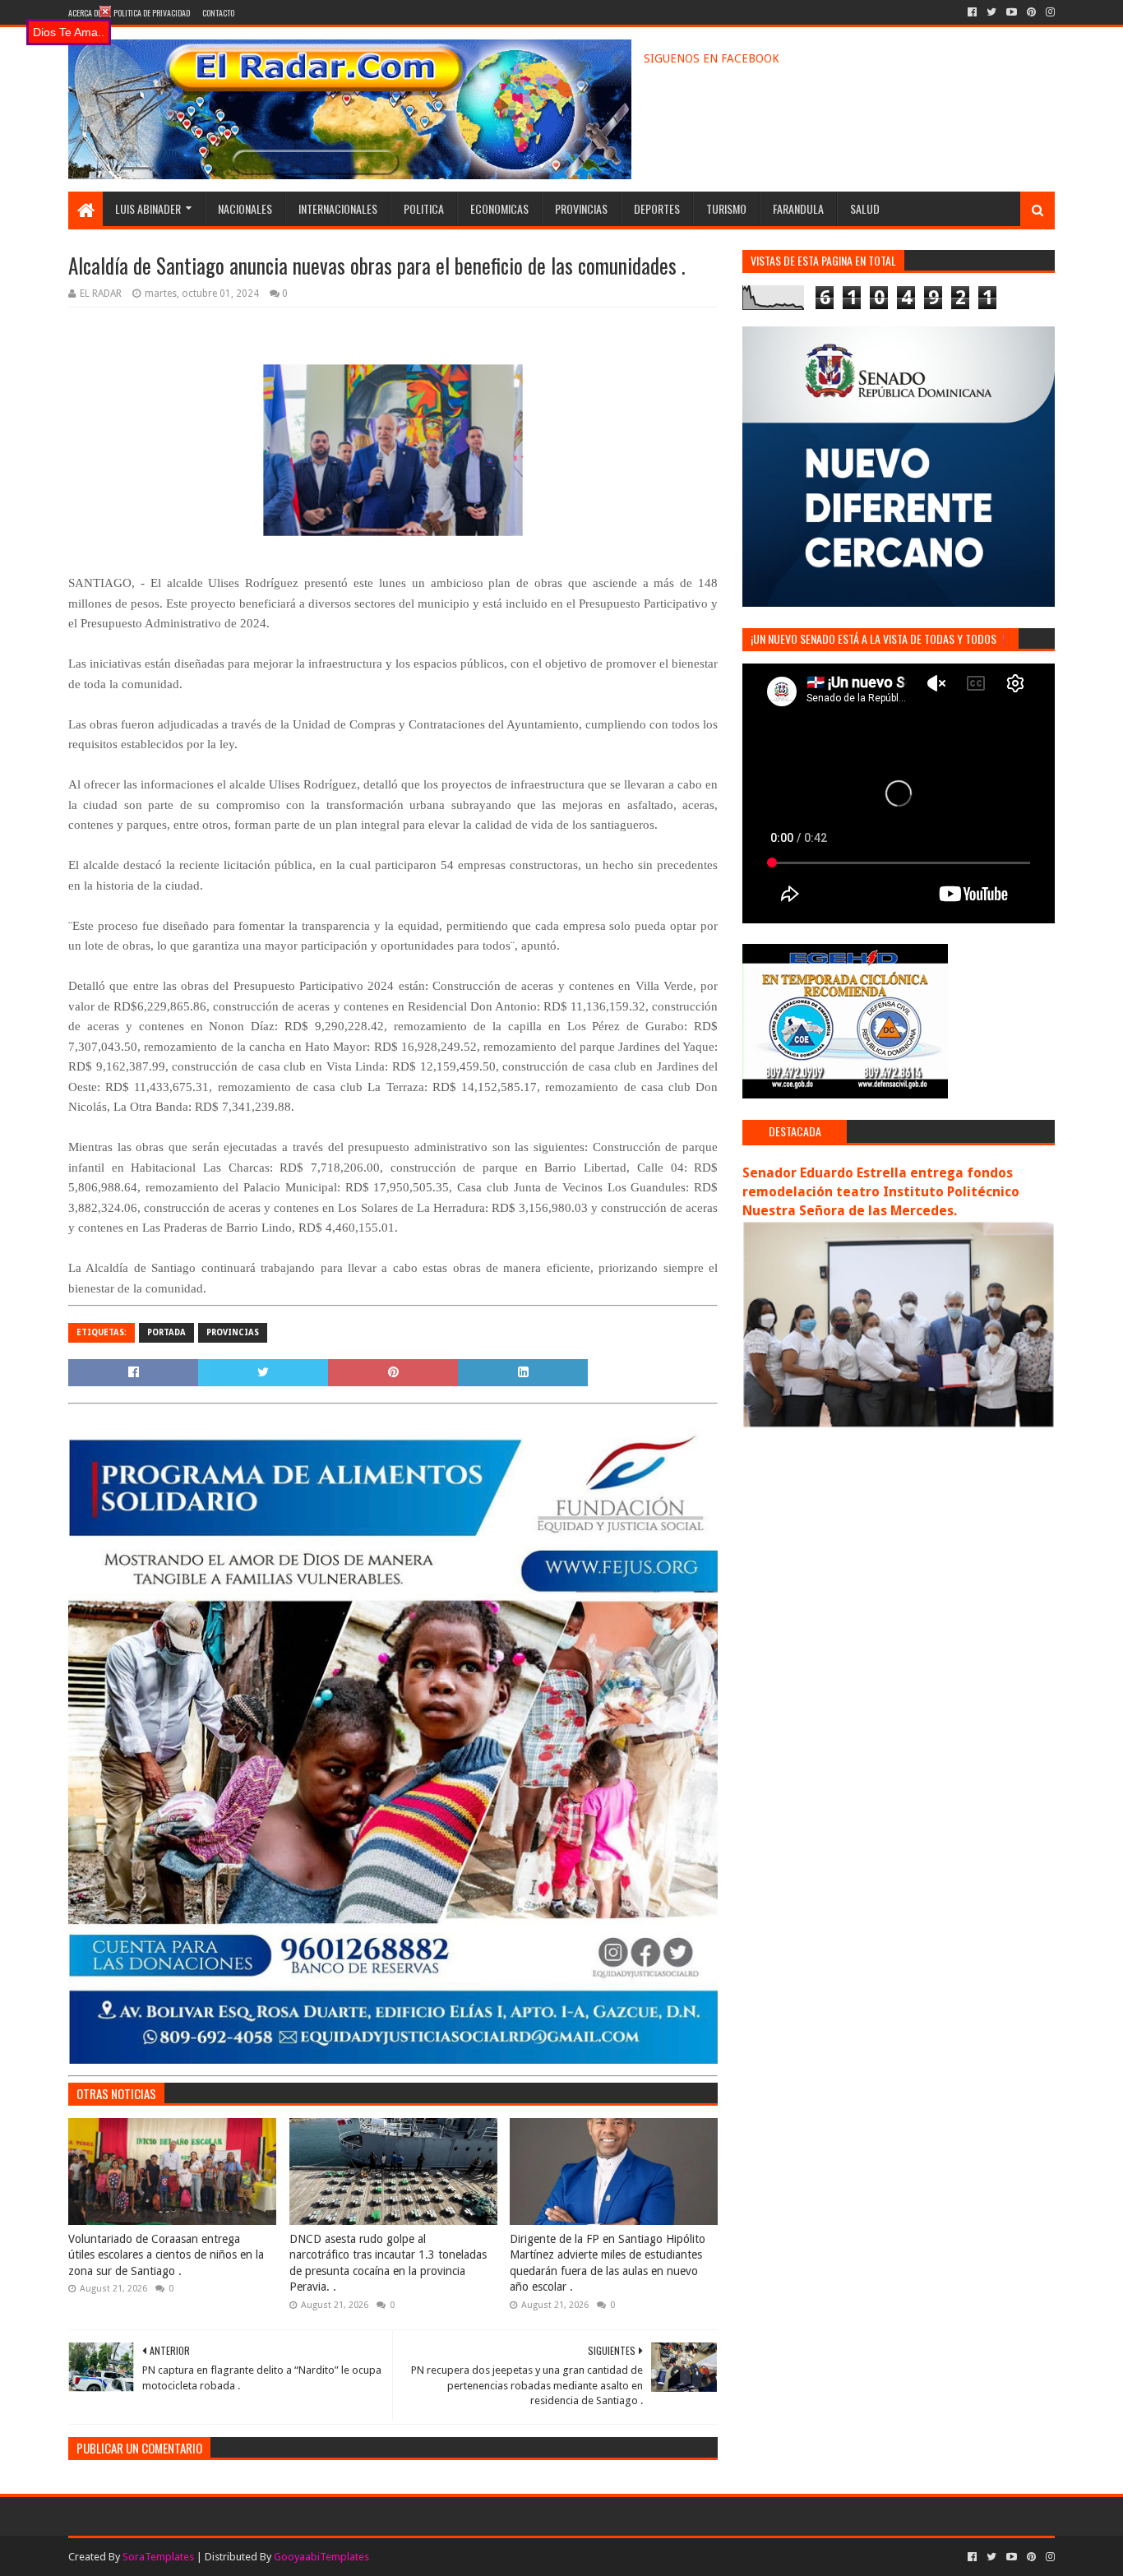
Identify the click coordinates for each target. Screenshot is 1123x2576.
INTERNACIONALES (338, 208)
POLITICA (424, 208)
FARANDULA (798, 208)
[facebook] (972, 12)
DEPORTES (657, 208)
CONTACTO (218, 13)
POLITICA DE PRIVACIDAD (152, 13)
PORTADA (166, 1332)
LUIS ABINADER (148, 208)
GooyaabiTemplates (321, 2557)
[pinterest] (1031, 12)
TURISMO (726, 208)
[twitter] (991, 12)
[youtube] (1012, 12)
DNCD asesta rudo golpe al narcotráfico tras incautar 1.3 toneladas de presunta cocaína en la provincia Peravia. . (388, 2263)
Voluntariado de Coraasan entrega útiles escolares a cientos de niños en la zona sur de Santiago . (166, 2255)
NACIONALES (245, 208)
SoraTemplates (158, 2557)
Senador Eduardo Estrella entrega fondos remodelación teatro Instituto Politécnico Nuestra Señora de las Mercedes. (881, 1192)
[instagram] (1049, 12)
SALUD (865, 208)
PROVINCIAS (581, 208)
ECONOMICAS (499, 208)
